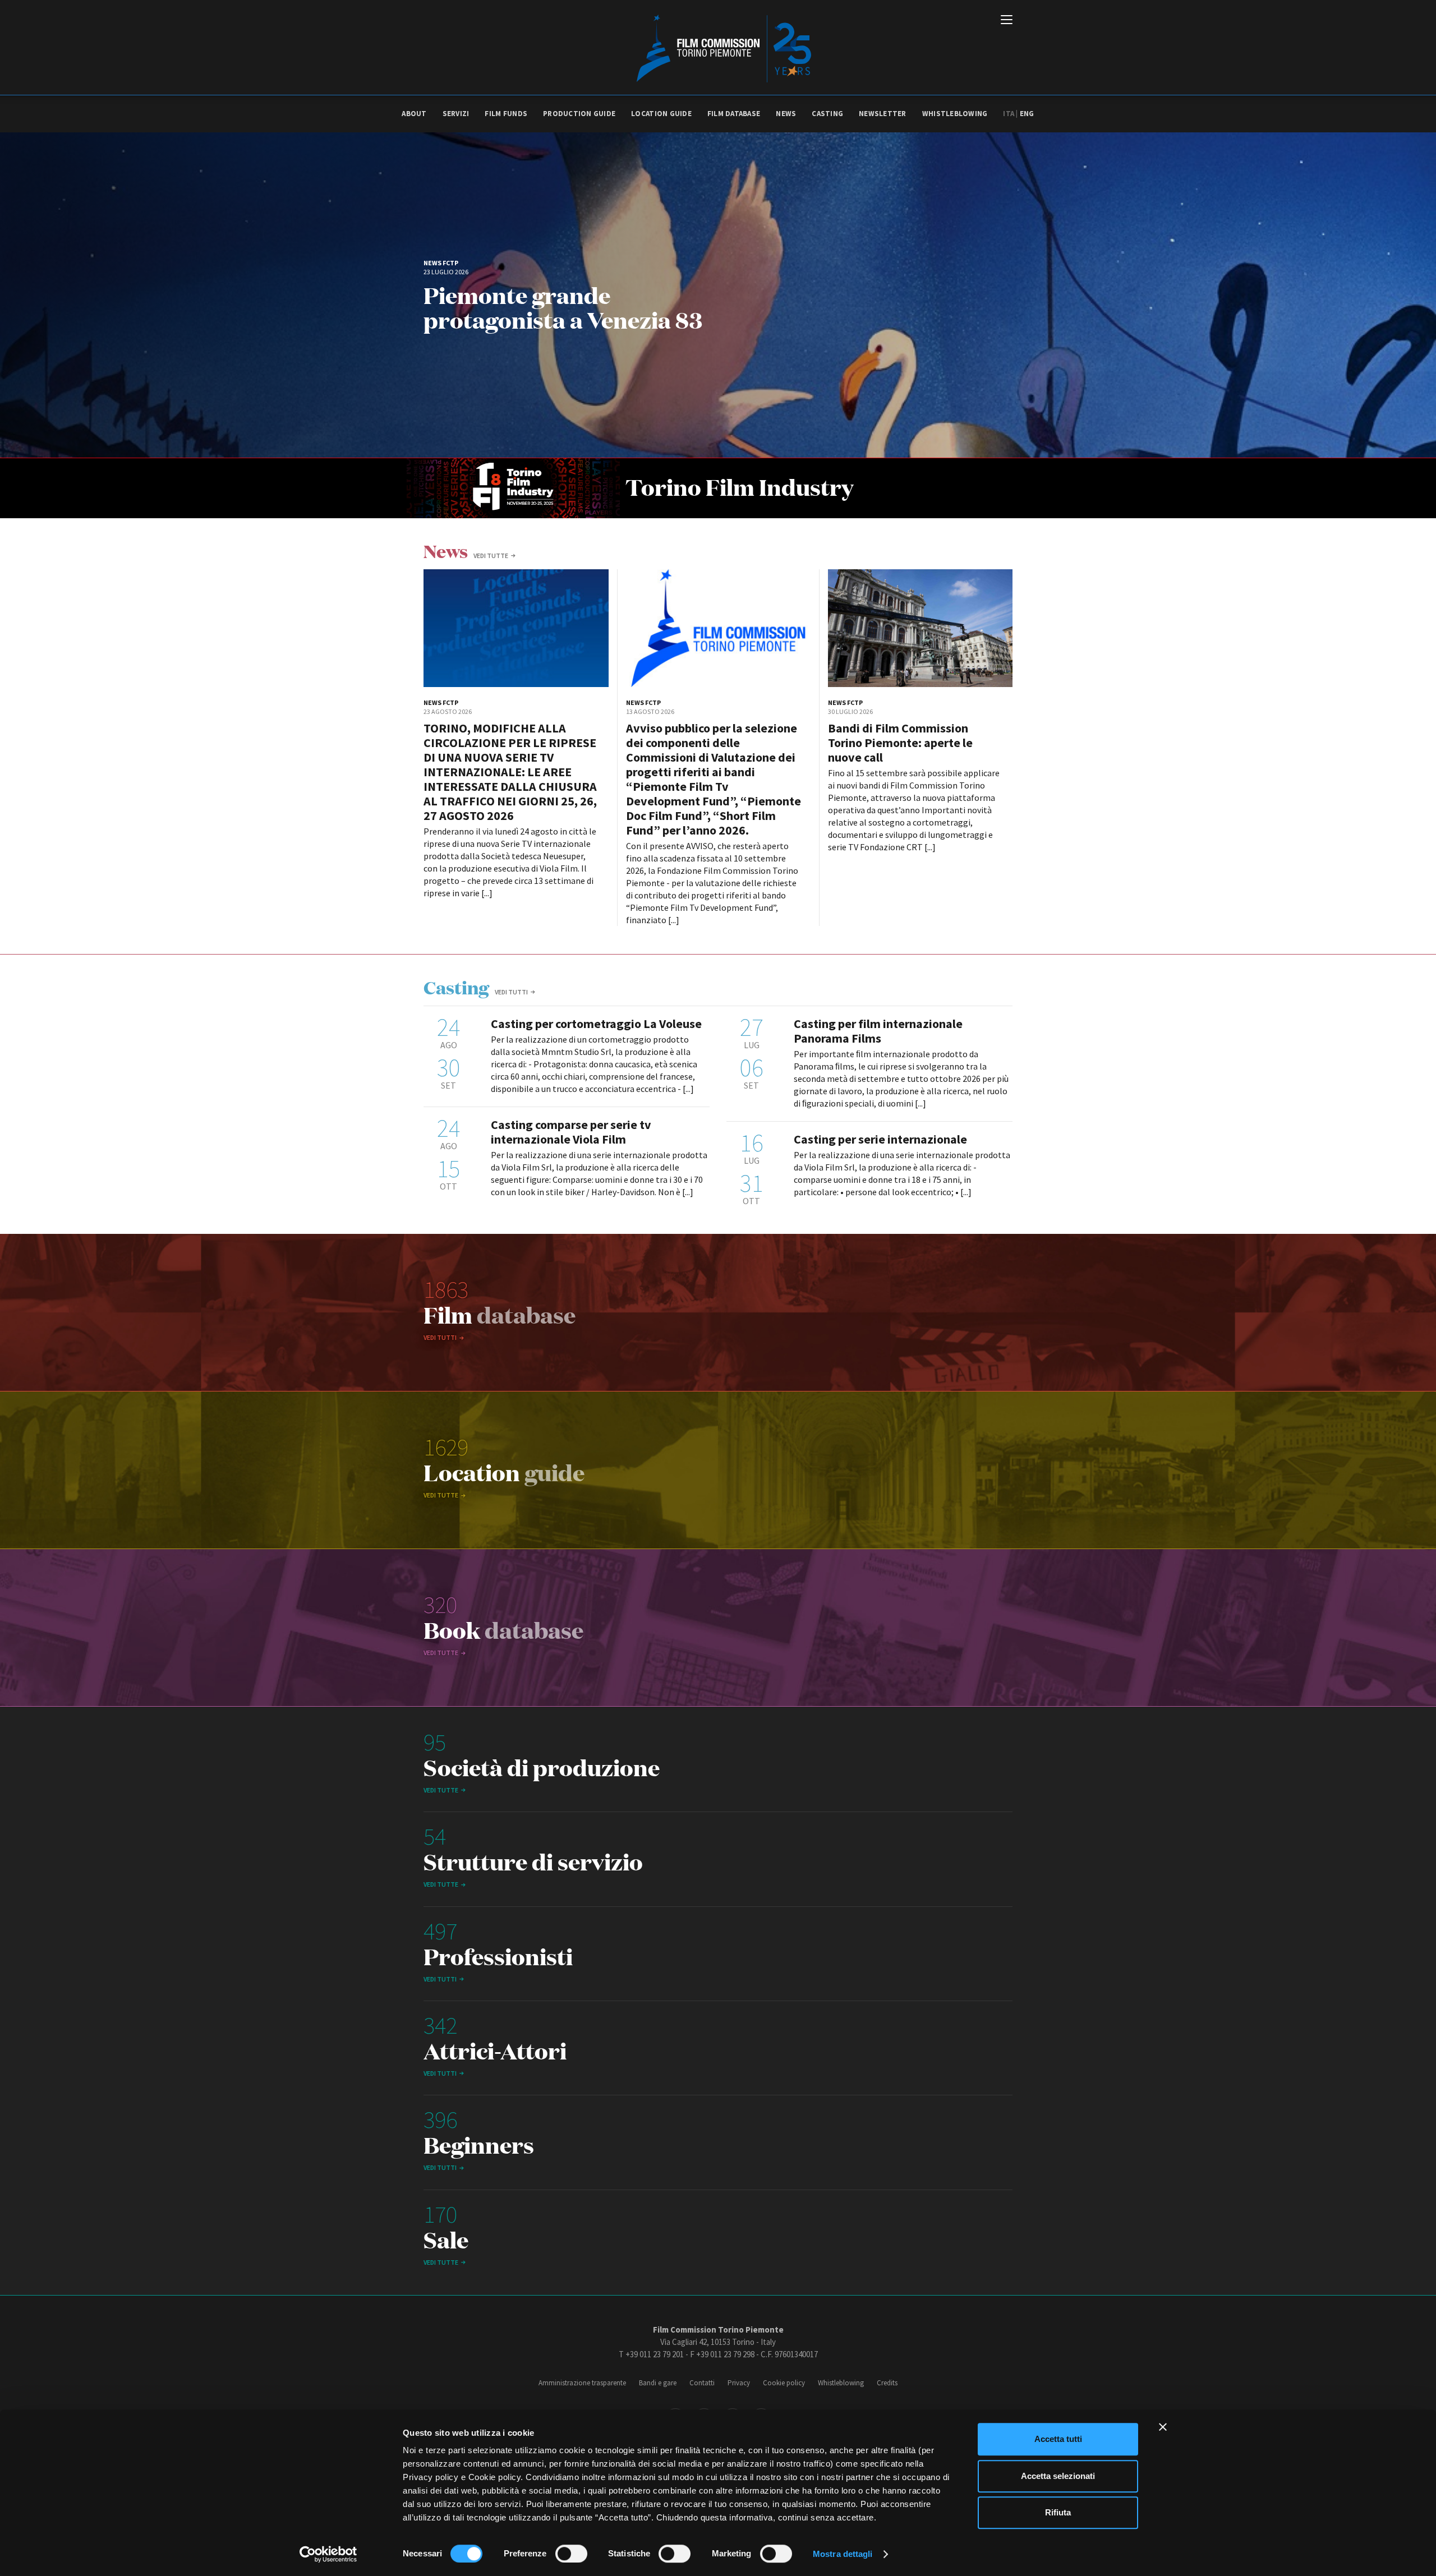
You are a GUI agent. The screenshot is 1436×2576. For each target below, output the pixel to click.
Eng (1027, 114)
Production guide (579, 114)
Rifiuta (1058, 2512)
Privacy (739, 2383)
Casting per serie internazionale (880, 1139)
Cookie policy (784, 2383)
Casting (827, 114)
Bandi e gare (658, 2383)
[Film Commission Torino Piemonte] (718, 48)
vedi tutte (491, 556)
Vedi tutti (511, 992)
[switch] (571, 2554)
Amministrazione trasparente (582, 2383)
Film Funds (506, 114)
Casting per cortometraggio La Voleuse (596, 1024)
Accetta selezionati (1058, 2476)
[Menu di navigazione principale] (1007, 21)
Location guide (661, 114)
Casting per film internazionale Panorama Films (878, 1031)
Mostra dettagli (843, 2554)
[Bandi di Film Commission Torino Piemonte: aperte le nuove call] (920, 628)
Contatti (702, 2383)
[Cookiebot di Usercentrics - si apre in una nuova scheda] (328, 2554)
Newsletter (883, 114)
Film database (734, 114)
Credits (887, 2383)
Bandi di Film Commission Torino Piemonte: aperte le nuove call (900, 743)
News (786, 114)
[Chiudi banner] (1163, 2427)
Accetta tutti (1058, 2439)
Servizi (456, 114)
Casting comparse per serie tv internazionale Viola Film (571, 1132)
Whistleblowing (955, 114)
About (414, 114)
